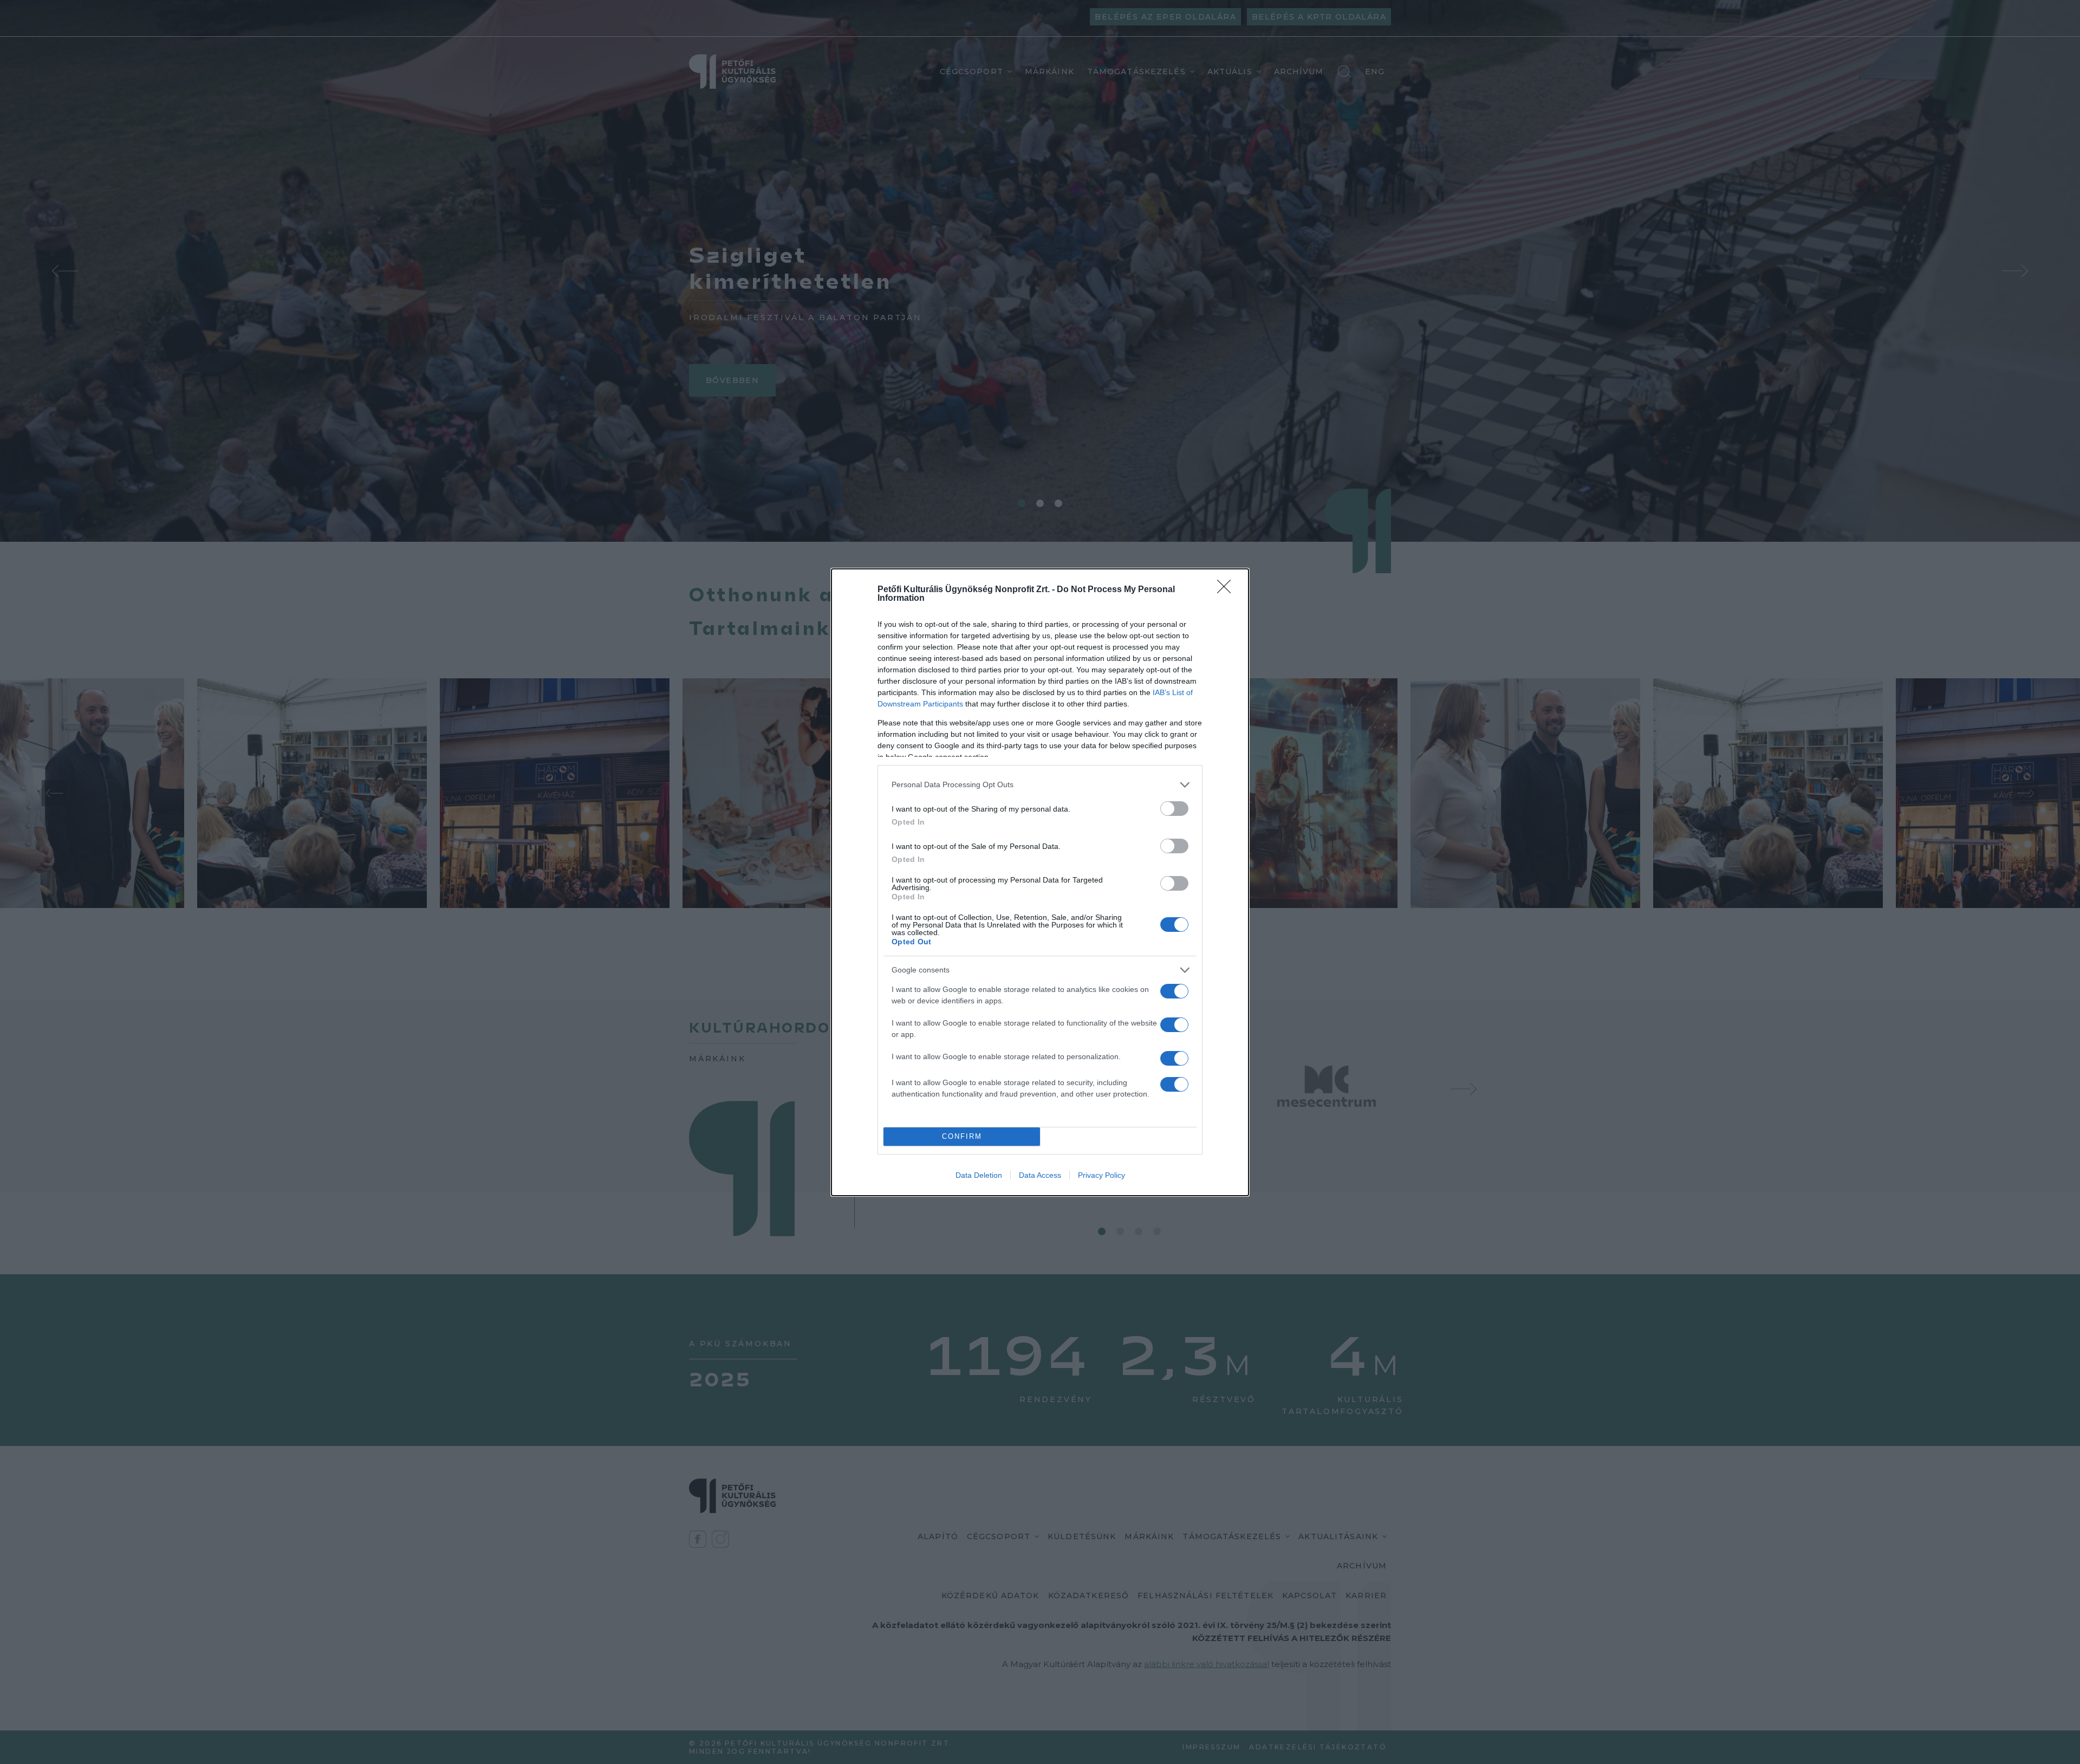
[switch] (1174, 809)
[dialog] (1040, 882)
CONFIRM (962, 1136)
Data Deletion (979, 1175)
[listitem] (1040, 785)
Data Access (1040, 1175)
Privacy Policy (1101, 1175)
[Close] (1227, 590)
